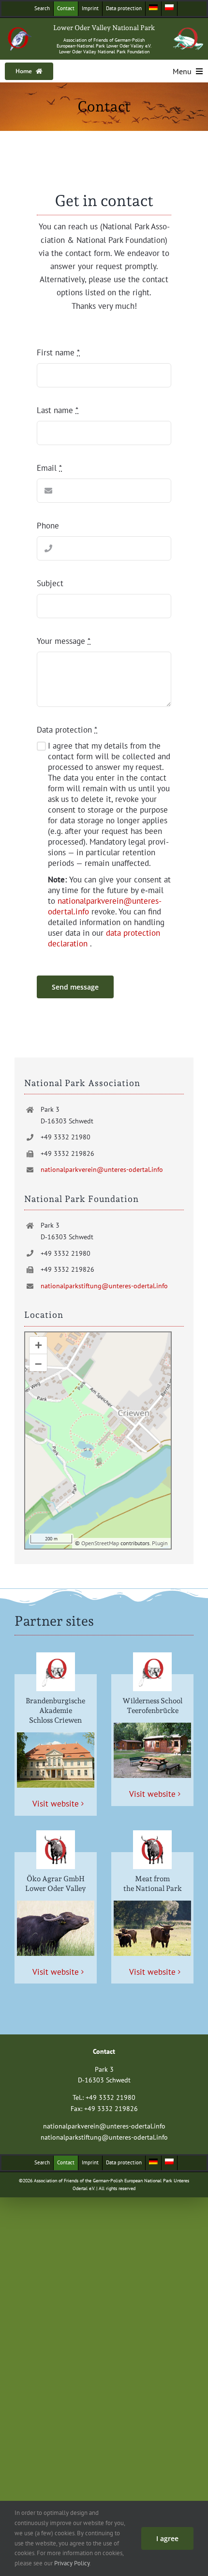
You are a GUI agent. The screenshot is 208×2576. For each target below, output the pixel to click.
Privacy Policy (72, 2563)
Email (49, 468)
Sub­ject (50, 583)
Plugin (159, 1543)
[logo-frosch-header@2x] (188, 32)
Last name (58, 410)
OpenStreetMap (100, 1543)
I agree (167, 2538)
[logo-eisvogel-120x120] (20, 31)
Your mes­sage (64, 641)
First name (58, 352)
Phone (48, 526)
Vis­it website (56, 1804)
